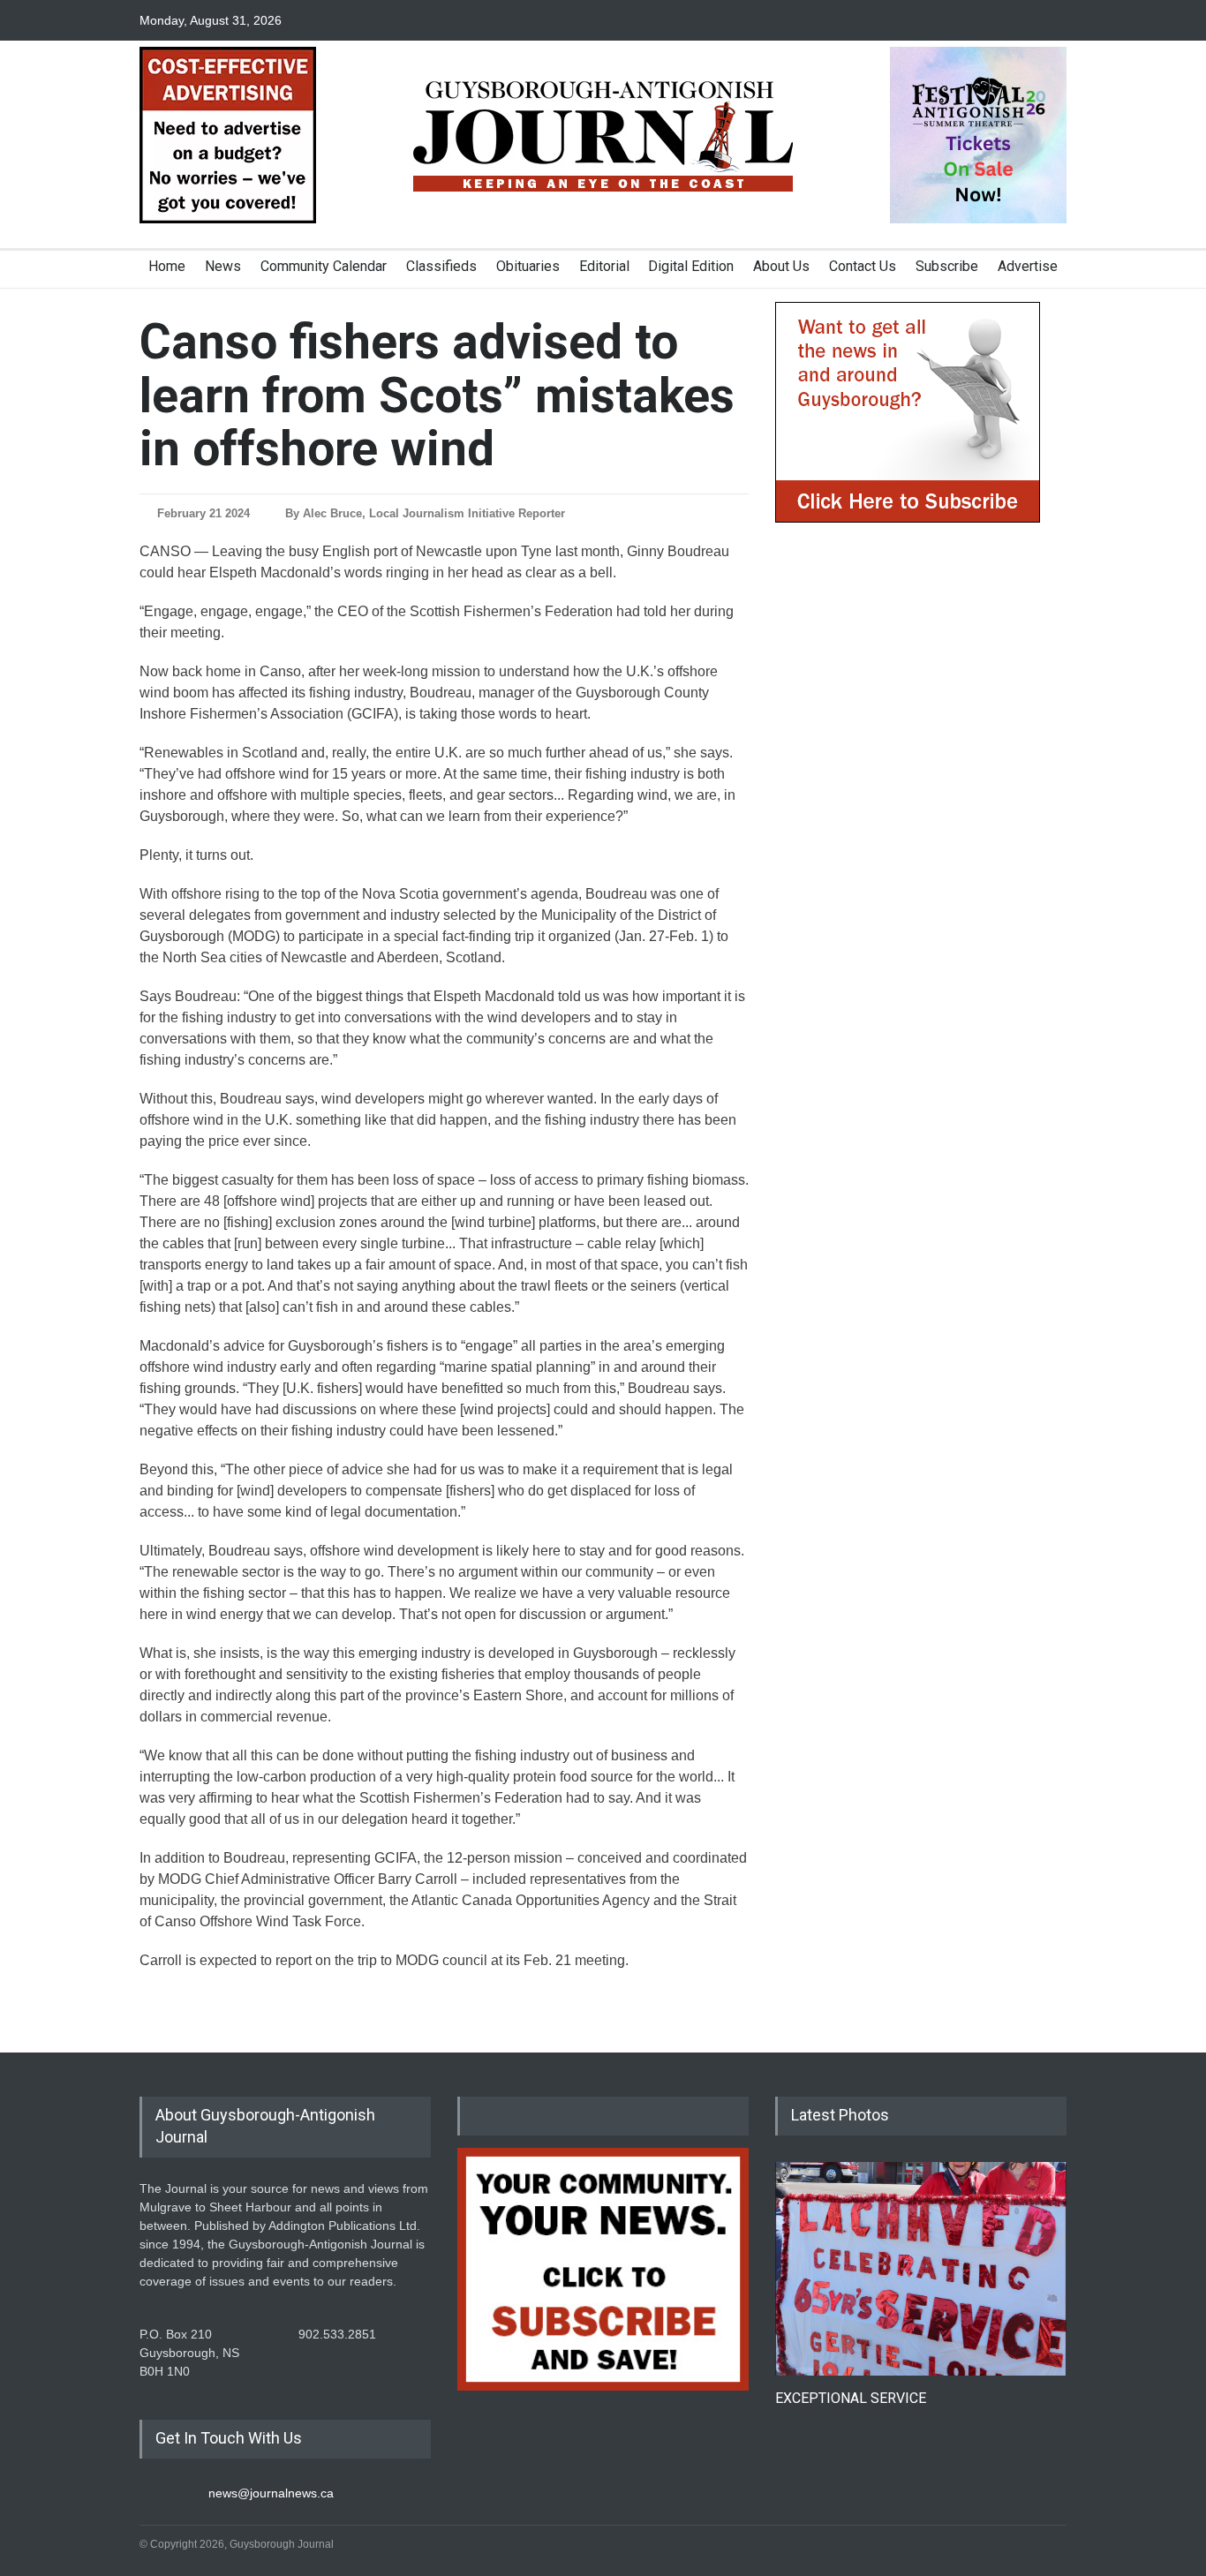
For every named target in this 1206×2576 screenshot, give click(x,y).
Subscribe (947, 266)
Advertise (1028, 266)
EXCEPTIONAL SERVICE (851, 2398)
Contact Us (863, 266)
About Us (781, 266)
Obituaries (528, 266)
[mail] (1053, 20)
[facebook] (991, 20)
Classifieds (441, 266)
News (223, 266)
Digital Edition (691, 266)
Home (167, 266)
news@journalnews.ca (271, 2493)
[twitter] (1022, 20)
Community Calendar (324, 266)
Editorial (604, 266)
